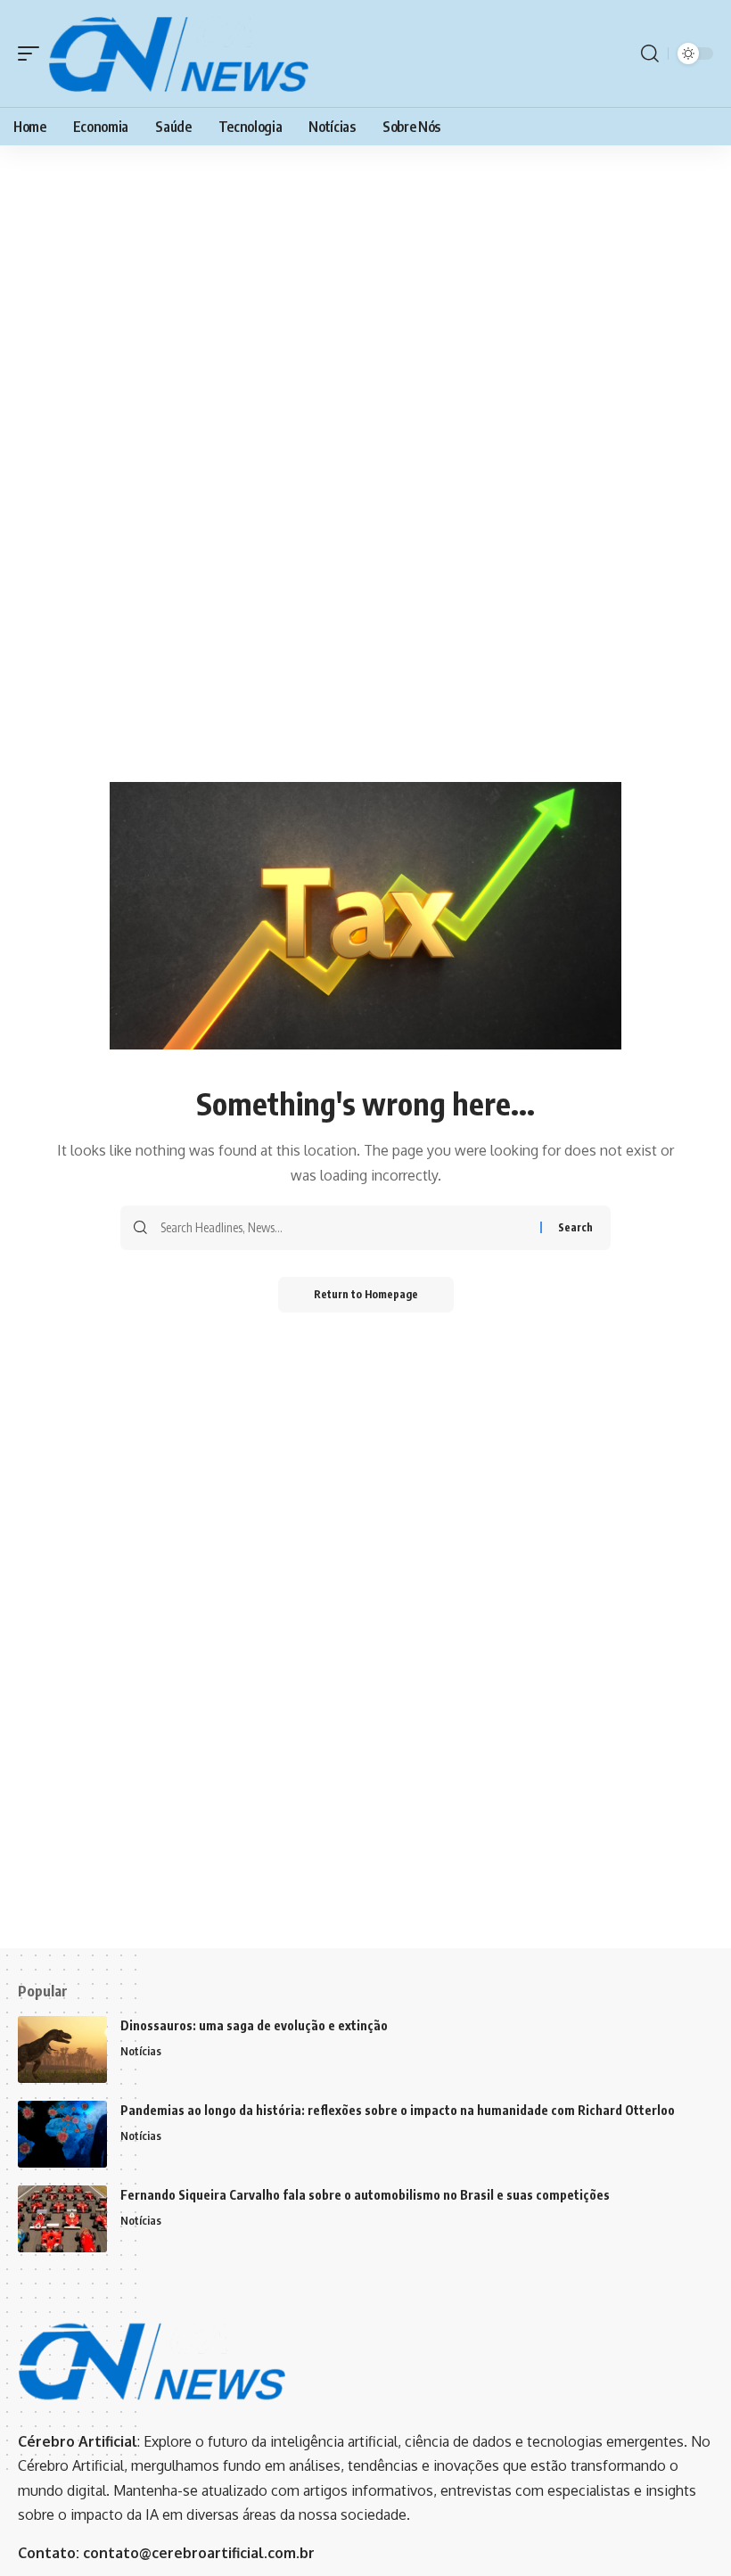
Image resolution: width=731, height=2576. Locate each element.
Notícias (141, 2051)
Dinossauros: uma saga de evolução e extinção (254, 2025)
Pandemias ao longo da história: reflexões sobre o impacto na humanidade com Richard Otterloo (398, 2110)
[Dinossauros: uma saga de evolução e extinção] (62, 2049)
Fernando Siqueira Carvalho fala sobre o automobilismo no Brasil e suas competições (365, 2195)
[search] (650, 53)
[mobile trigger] (33, 53)
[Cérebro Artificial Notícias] (178, 53)
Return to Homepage (366, 1294)
